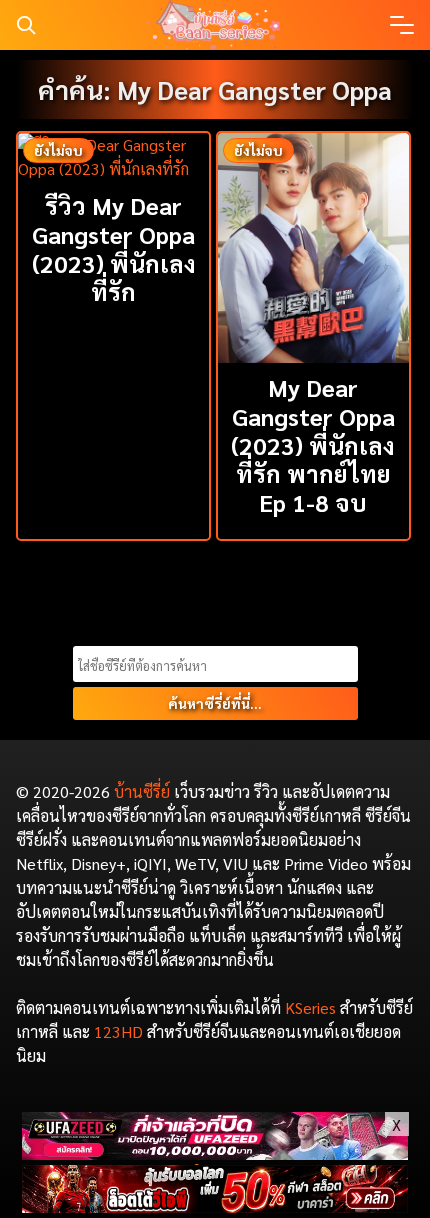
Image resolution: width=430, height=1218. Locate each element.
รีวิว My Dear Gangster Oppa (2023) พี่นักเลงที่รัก (114, 248)
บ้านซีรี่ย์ (142, 791)
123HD (118, 1031)
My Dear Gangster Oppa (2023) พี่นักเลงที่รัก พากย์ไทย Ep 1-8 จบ (313, 444)
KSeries (310, 1007)
